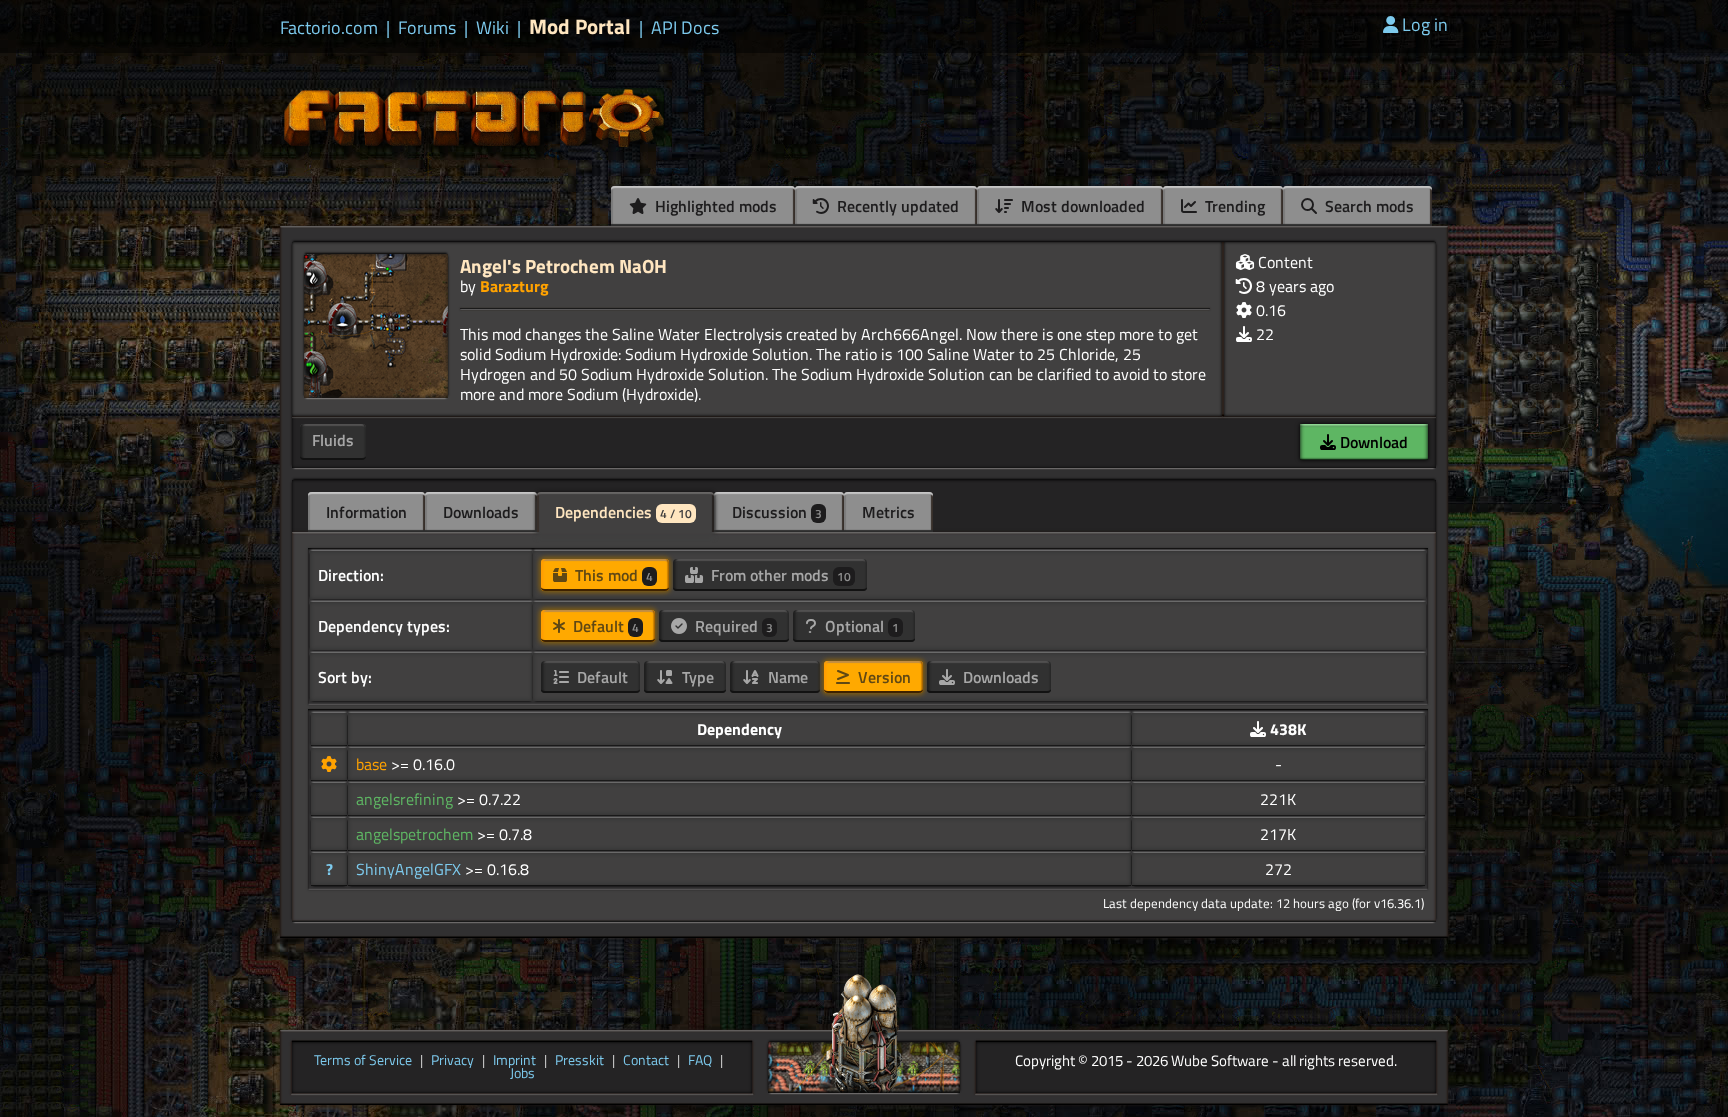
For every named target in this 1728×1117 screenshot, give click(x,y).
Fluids (333, 440)
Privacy (452, 1061)
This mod (612, 575)
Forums (427, 28)
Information (366, 512)
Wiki (492, 28)
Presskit (579, 1061)
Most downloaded (1081, 206)
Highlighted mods (714, 206)
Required (732, 626)
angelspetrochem (416, 834)
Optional (860, 626)
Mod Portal (580, 26)
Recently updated (896, 206)
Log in (1425, 24)
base (373, 764)
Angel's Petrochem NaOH (563, 265)
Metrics (888, 512)
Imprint (514, 1061)
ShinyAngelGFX (410, 869)
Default (604, 626)
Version (882, 677)
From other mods (779, 575)
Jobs (522, 1074)
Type (696, 677)
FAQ (700, 1061)
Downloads (481, 512)
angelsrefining (406, 799)
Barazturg (514, 286)
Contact (646, 1061)
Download (1372, 442)
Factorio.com (329, 28)
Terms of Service (363, 1061)
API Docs (685, 28)
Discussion (777, 512)
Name (786, 677)
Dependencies (623, 512)
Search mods (1367, 206)
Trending (1233, 206)
